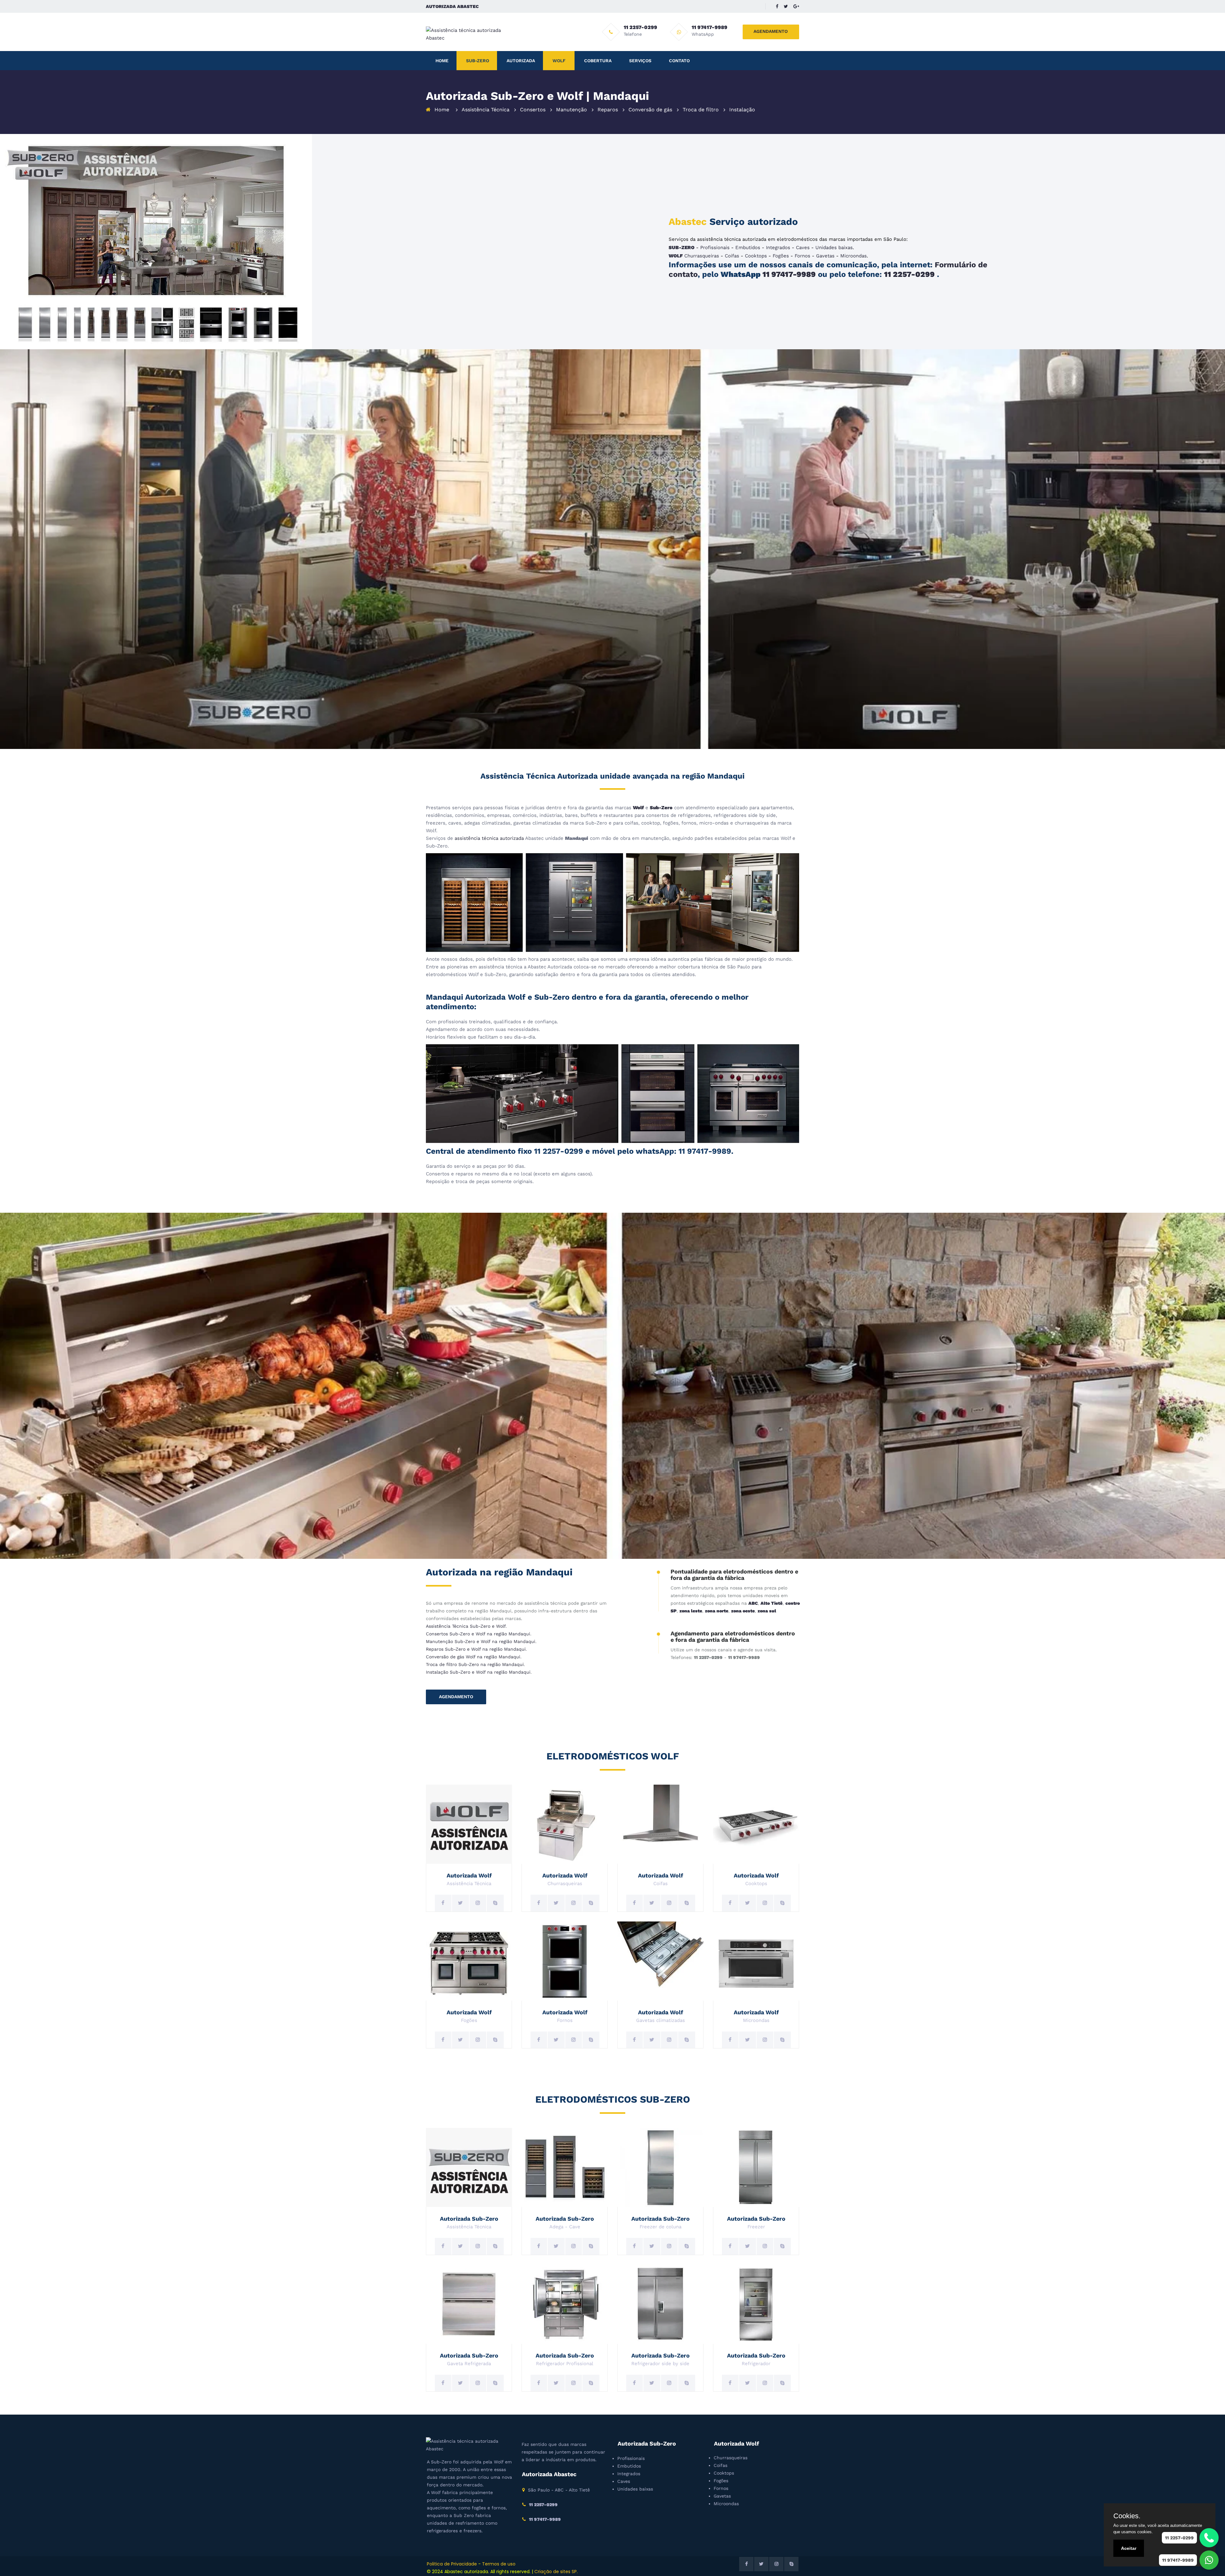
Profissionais (715, 248)
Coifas (732, 256)
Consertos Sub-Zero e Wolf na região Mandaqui (478, 1634)
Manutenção (572, 110)
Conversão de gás (650, 110)
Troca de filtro (701, 110)
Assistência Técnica (486, 110)
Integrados (778, 248)
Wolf (559, 61)
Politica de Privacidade (452, 2564)
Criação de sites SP (556, 2572)
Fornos (802, 256)
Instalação (742, 110)
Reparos (608, 110)
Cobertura (598, 61)
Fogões (781, 256)
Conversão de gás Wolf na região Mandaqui (473, 1657)
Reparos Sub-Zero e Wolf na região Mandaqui (476, 1649)
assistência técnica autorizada (489, 838)
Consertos (533, 110)
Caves (803, 248)
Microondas (854, 256)
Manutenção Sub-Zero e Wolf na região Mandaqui (481, 1641)
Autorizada (521, 61)
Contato (679, 61)
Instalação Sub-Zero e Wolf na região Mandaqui (478, 1672)
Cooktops (756, 256)
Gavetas (825, 256)
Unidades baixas (834, 248)
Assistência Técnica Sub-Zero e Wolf (466, 1626)
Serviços (640, 61)
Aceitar (1129, 2548)
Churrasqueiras (702, 256)
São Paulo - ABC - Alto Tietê (559, 2490)
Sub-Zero (478, 61)
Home (442, 61)
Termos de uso (499, 2564)
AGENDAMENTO (771, 31)
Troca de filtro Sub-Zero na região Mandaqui (475, 1664)
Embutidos (748, 248)
